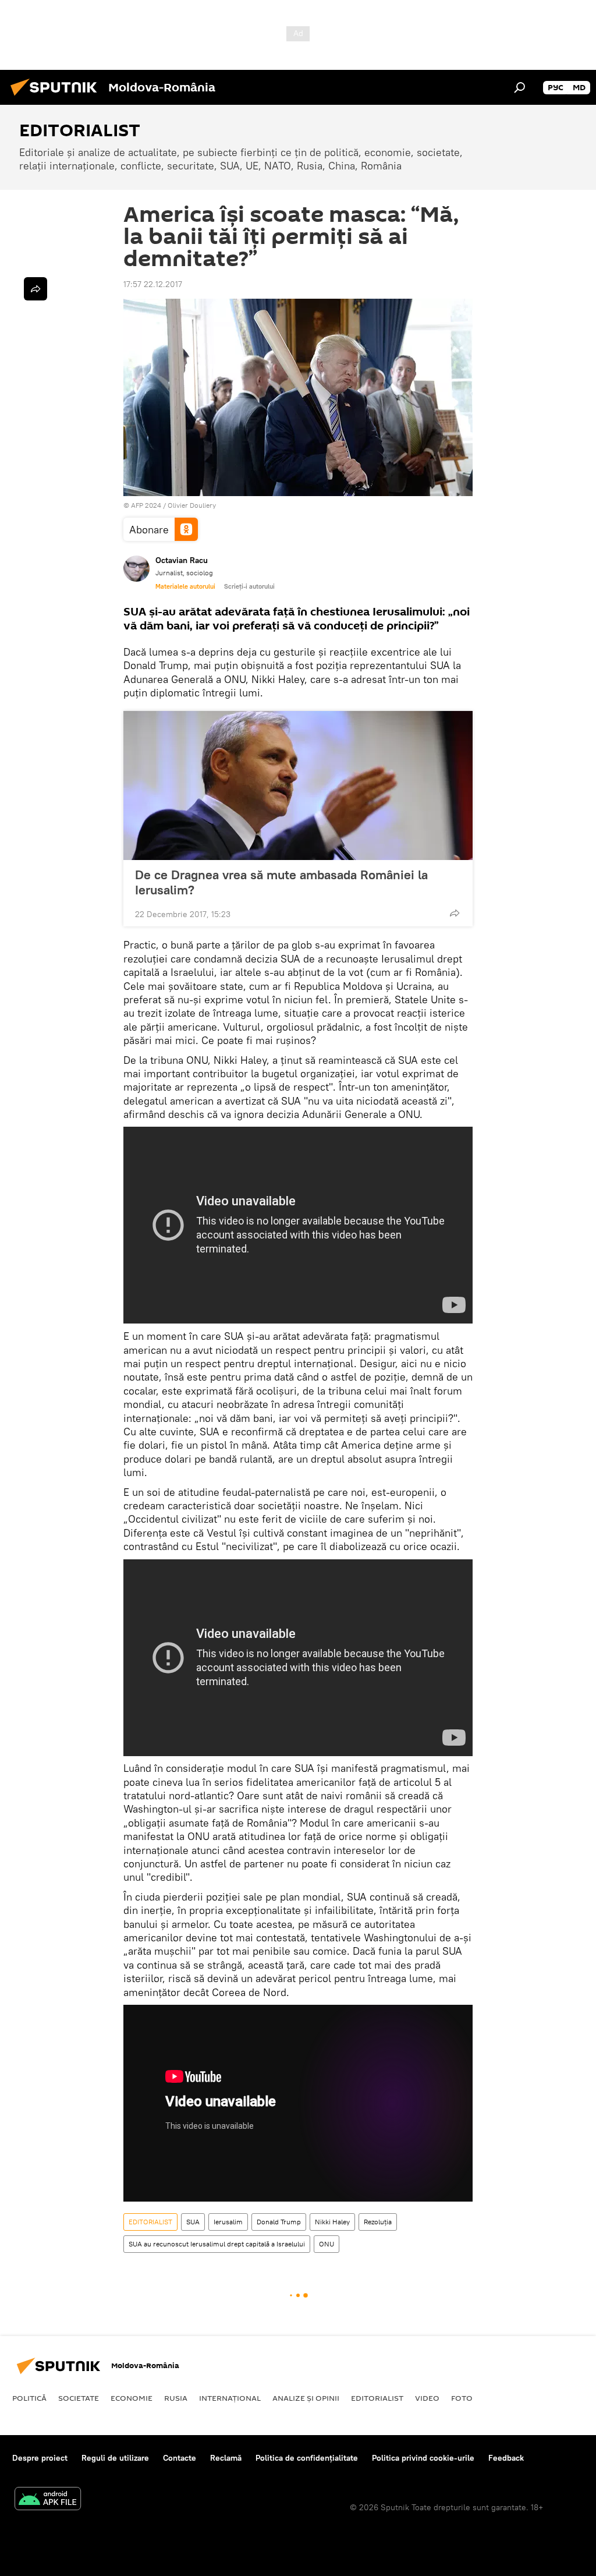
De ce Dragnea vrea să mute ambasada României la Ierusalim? (281, 882)
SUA (193, 2222)
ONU (327, 2244)
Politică (29, 2398)
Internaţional (230, 2398)
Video (427, 2398)
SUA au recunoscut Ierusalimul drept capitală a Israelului (217, 2244)
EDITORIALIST (150, 2222)
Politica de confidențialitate (307, 2458)
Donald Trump (279, 2222)
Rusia (176, 2398)
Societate (79, 2398)
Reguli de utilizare (115, 2458)
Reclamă (226, 2458)
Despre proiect (40, 2458)
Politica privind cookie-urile (423, 2458)
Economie (132, 2398)
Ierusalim (228, 2222)
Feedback (506, 2458)
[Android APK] (48, 2500)
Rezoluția (378, 2222)
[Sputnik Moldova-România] (57, 97)
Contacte (180, 2458)
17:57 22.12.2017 (153, 284)
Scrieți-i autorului (249, 586)
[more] (455, 913)
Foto (462, 2398)
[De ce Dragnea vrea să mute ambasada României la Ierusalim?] (298, 785)
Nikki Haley (332, 2222)
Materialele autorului (185, 586)
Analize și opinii (306, 2398)
